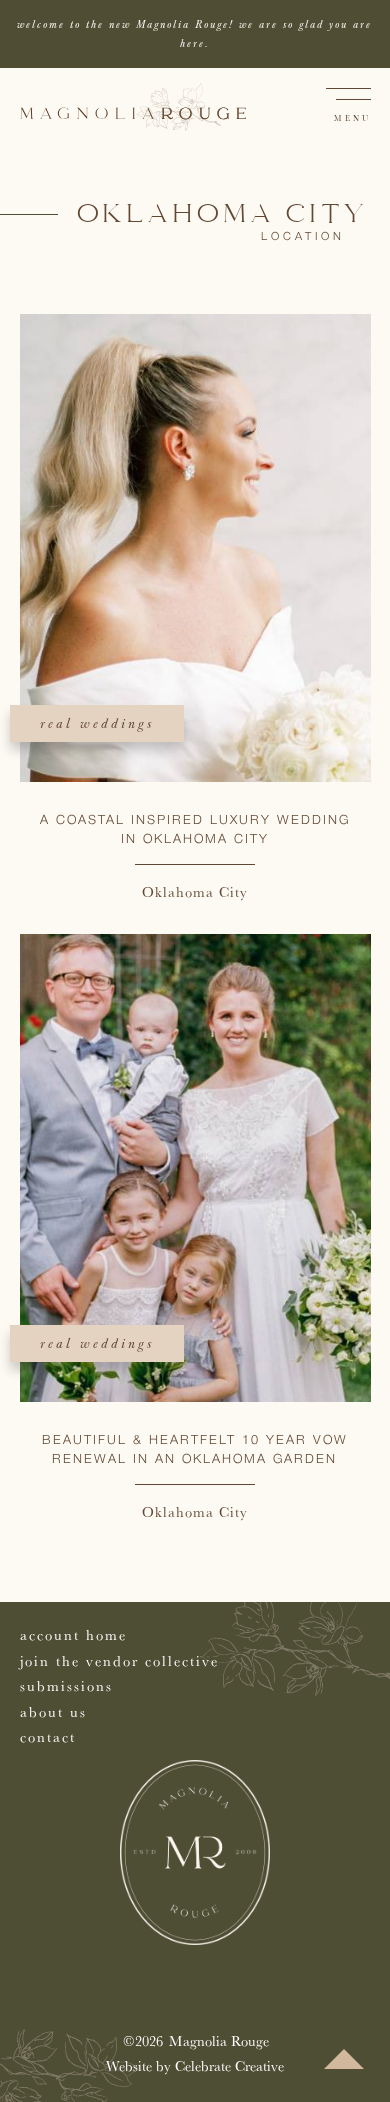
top (344, 2059)
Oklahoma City (195, 891)
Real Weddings (97, 723)
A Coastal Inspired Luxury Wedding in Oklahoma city (195, 830)
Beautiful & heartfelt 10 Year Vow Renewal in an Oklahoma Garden (195, 1450)
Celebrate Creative (229, 2065)
